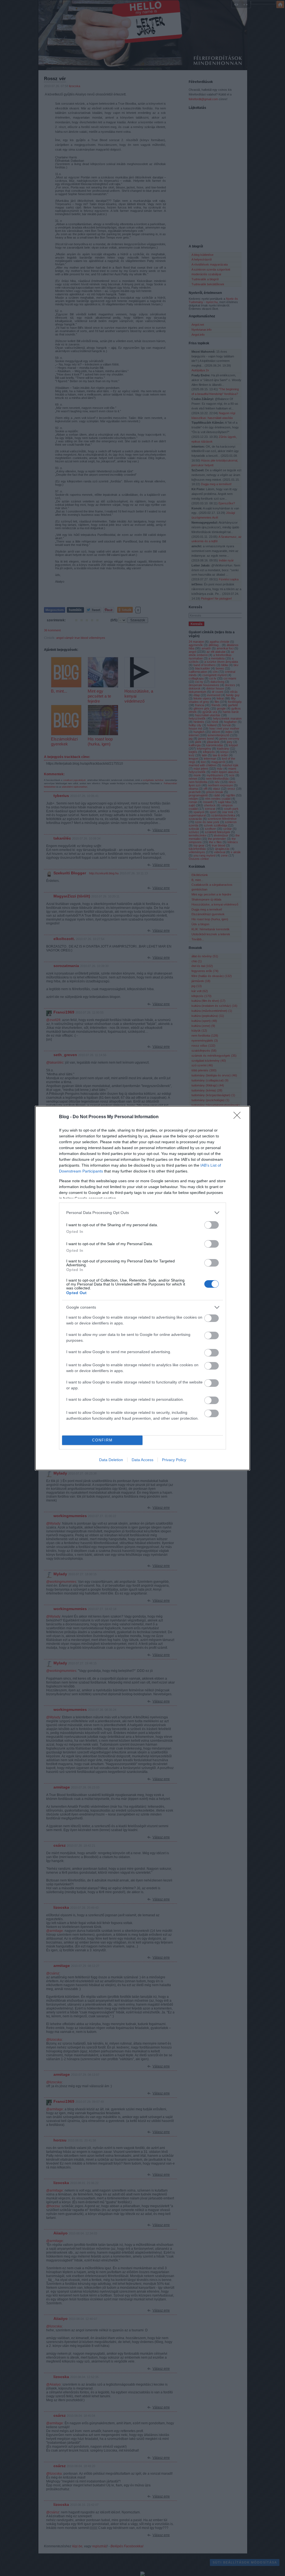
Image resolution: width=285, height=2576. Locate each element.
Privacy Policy (174, 1460)
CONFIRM (102, 1440)
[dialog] (142, 1288)
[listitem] (142, 1213)
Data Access (142, 1460)
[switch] (212, 1225)
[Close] (239, 1117)
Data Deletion (111, 1460)
